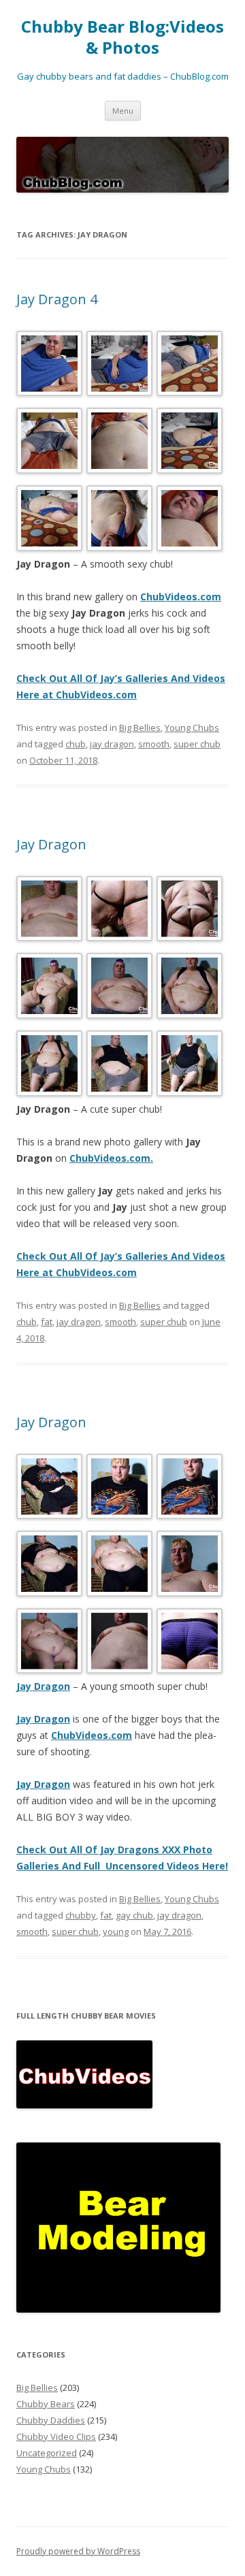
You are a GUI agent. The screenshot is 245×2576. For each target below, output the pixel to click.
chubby (81, 1915)
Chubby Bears (46, 2404)
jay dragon (112, 744)
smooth (154, 744)
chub (76, 744)
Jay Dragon (51, 844)
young (116, 1931)
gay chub (134, 1915)
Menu (123, 111)
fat (47, 1322)
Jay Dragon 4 (57, 299)
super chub (197, 744)
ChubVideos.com (181, 597)
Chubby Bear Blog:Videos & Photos (122, 37)
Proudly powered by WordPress (78, 2551)
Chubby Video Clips (56, 2436)
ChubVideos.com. (111, 1158)
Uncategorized (47, 2453)
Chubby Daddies (51, 2420)
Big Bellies (140, 728)
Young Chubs (192, 728)
